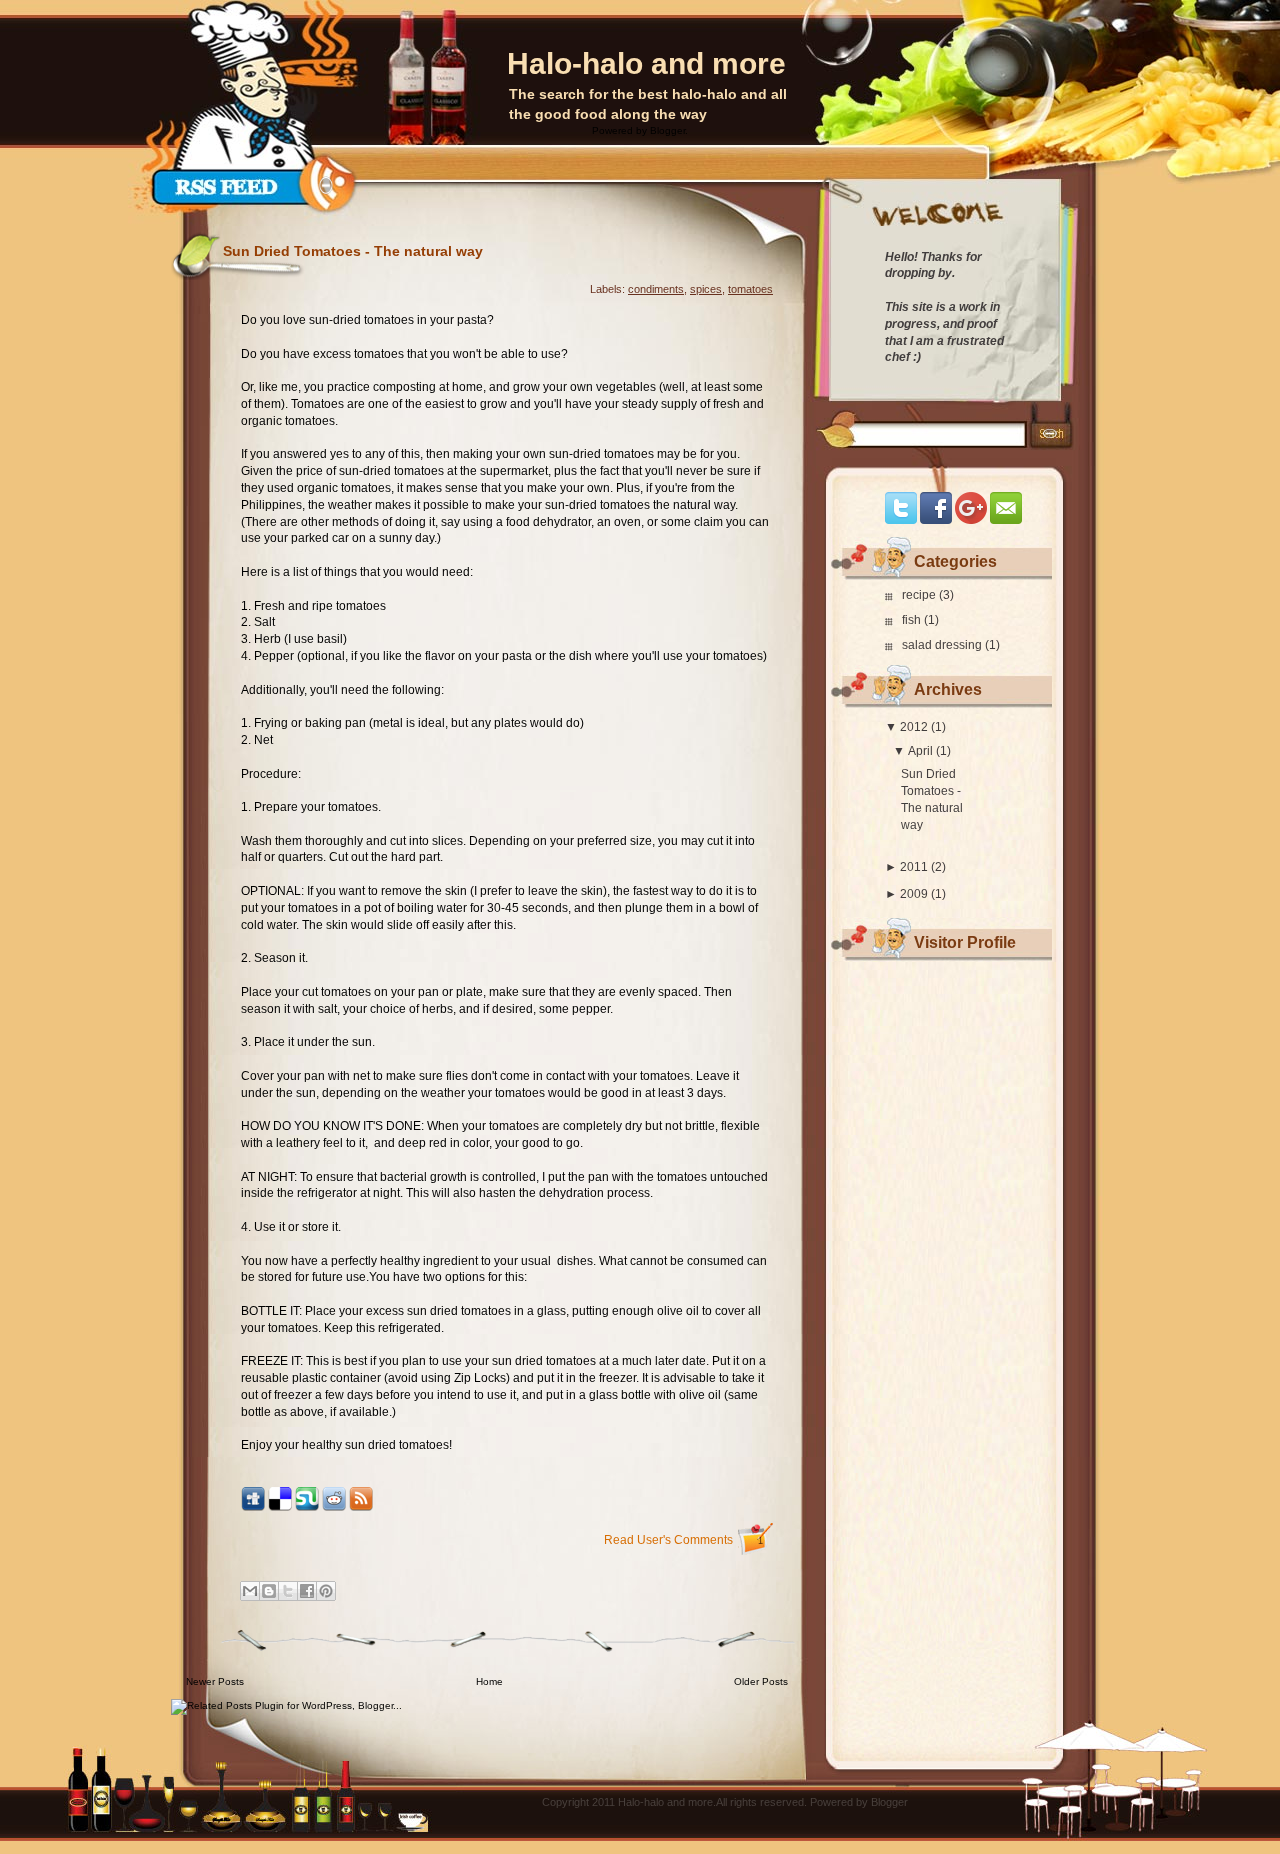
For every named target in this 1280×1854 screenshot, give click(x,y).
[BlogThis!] (269, 1591)
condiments (656, 289)
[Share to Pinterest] (326, 1591)
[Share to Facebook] (307, 1591)
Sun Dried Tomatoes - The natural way (353, 251)
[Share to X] (288, 1591)
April (920, 751)
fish (913, 620)
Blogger (667, 130)
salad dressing (943, 645)
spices (706, 289)
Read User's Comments (683, 1540)
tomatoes (750, 289)
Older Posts (761, 1681)
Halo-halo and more (646, 63)
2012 (914, 727)
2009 (914, 894)
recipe (920, 595)
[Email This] (250, 1591)
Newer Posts (215, 1681)
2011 (914, 867)
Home (489, 1681)
